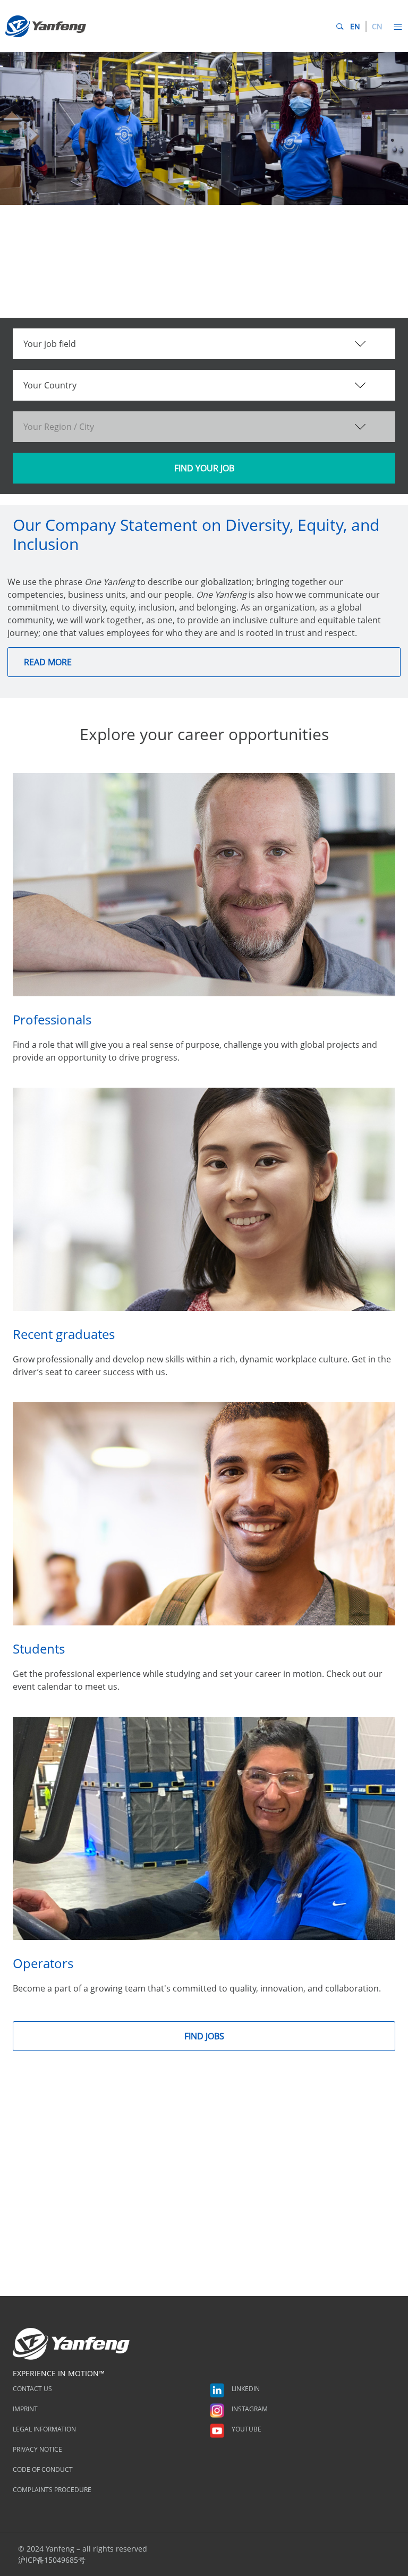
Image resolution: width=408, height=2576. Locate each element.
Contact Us (32, 2389)
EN (355, 26)
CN (377, 26)
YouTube (246, 2429)
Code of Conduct (43, 2469)
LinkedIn (245, 2389)
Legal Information (44, 2429)
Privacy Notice (37, 2449)
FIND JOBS (204, 2036)
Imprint (25, 2409)
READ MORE (48, 662)
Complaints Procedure (52, 2490)
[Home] (46, 26)
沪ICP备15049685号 (52, 2560)
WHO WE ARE (48, 263)
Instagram (249, 2409)
